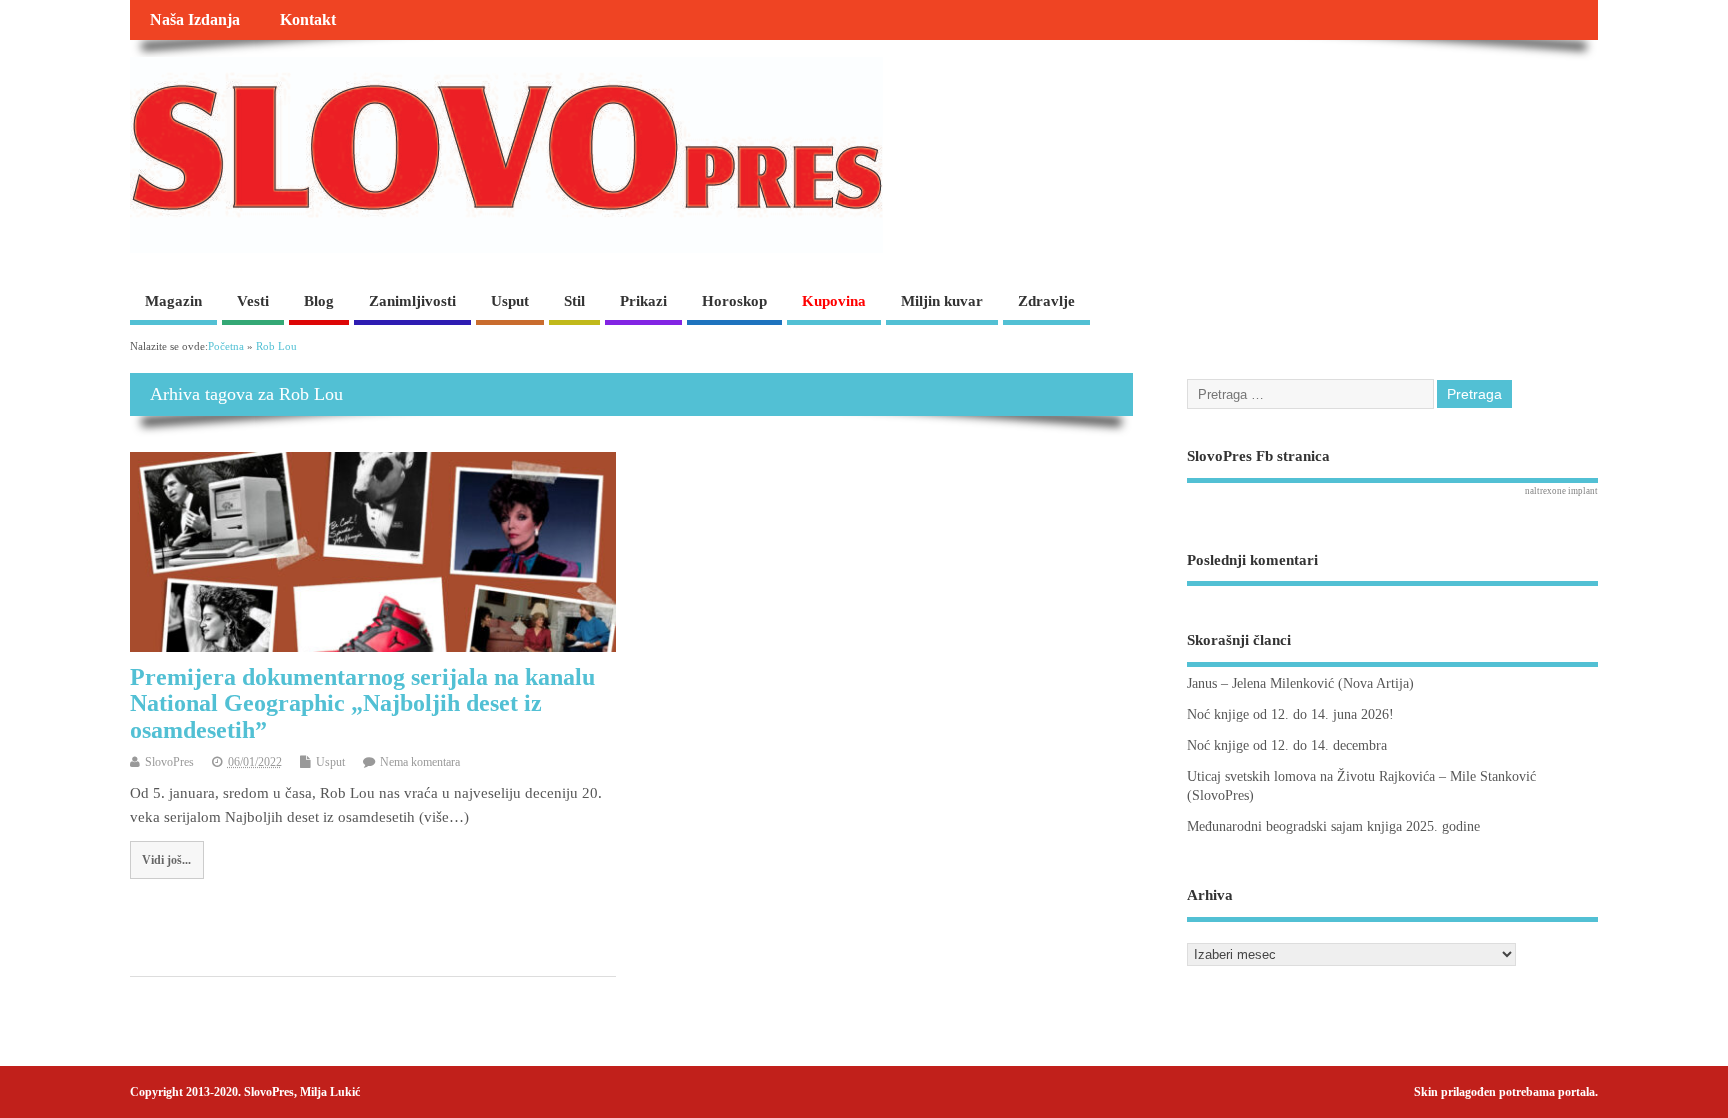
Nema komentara (420, 762)
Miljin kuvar (942, 301)
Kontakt (308, 20)
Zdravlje (1046, 301)
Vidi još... (166, 860)
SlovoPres (169, 762)
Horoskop (734, 301)
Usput (510, 301)
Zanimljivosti (412, 301)
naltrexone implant (1561, 491)
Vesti (253, 301)
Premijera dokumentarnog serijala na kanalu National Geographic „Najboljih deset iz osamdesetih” (362, 703)
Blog (319, 301)
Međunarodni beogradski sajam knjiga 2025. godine (1333, 826)
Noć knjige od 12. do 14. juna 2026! (1290, 714)
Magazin (173, 301)
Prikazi (643, 301)
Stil (574, 301)
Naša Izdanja (195, 20)
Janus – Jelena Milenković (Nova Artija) (1300, 683)
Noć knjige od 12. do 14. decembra (1287, 745)
